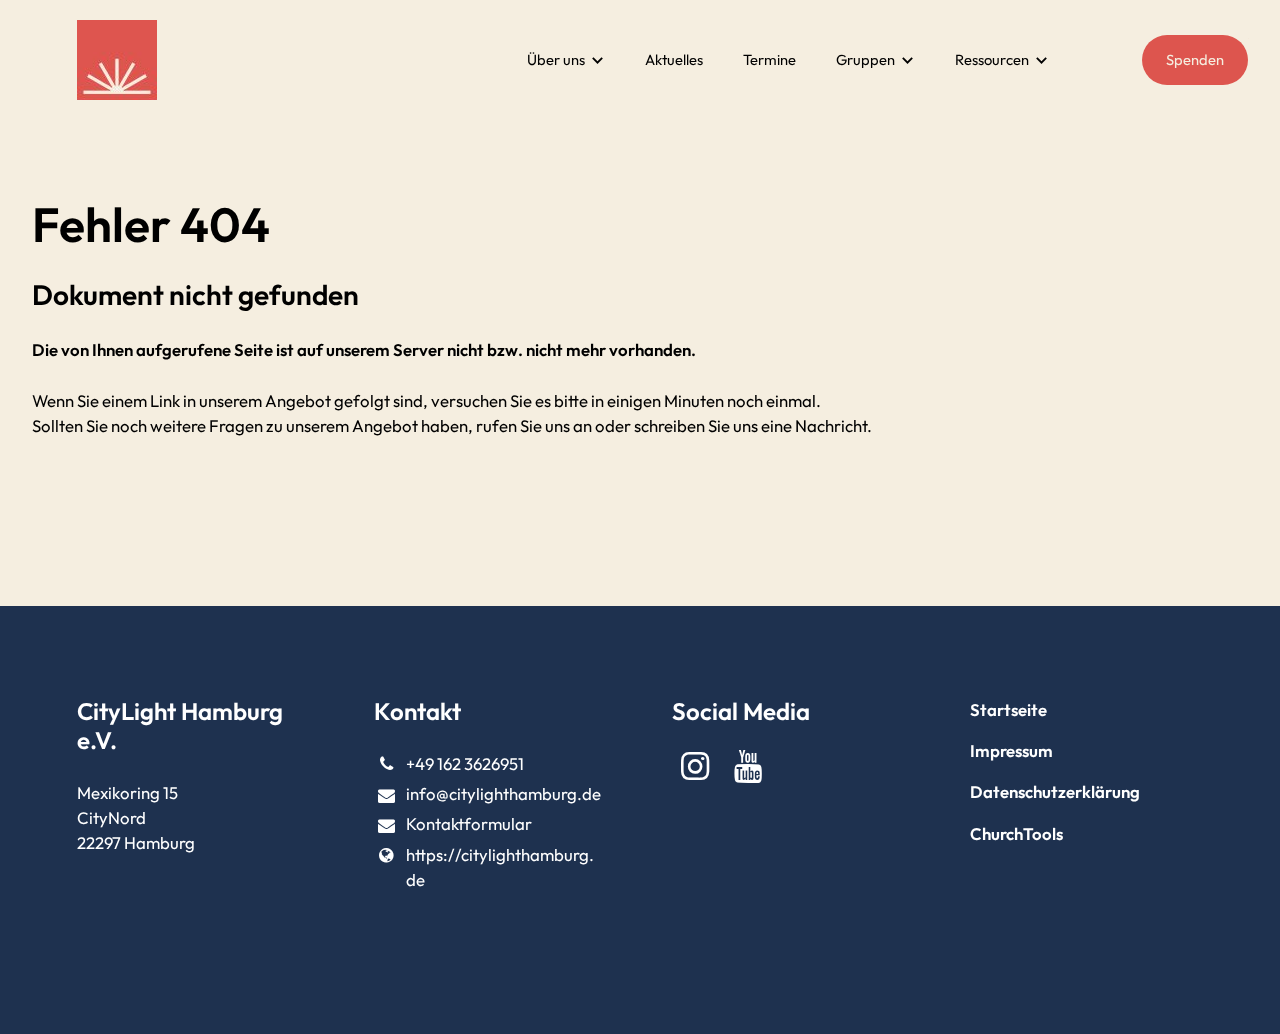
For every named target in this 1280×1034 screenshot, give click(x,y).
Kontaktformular (469, 823)
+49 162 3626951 (465, 763)
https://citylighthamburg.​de (500, 867)
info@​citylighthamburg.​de (503, 793)
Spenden (1195, 59)
